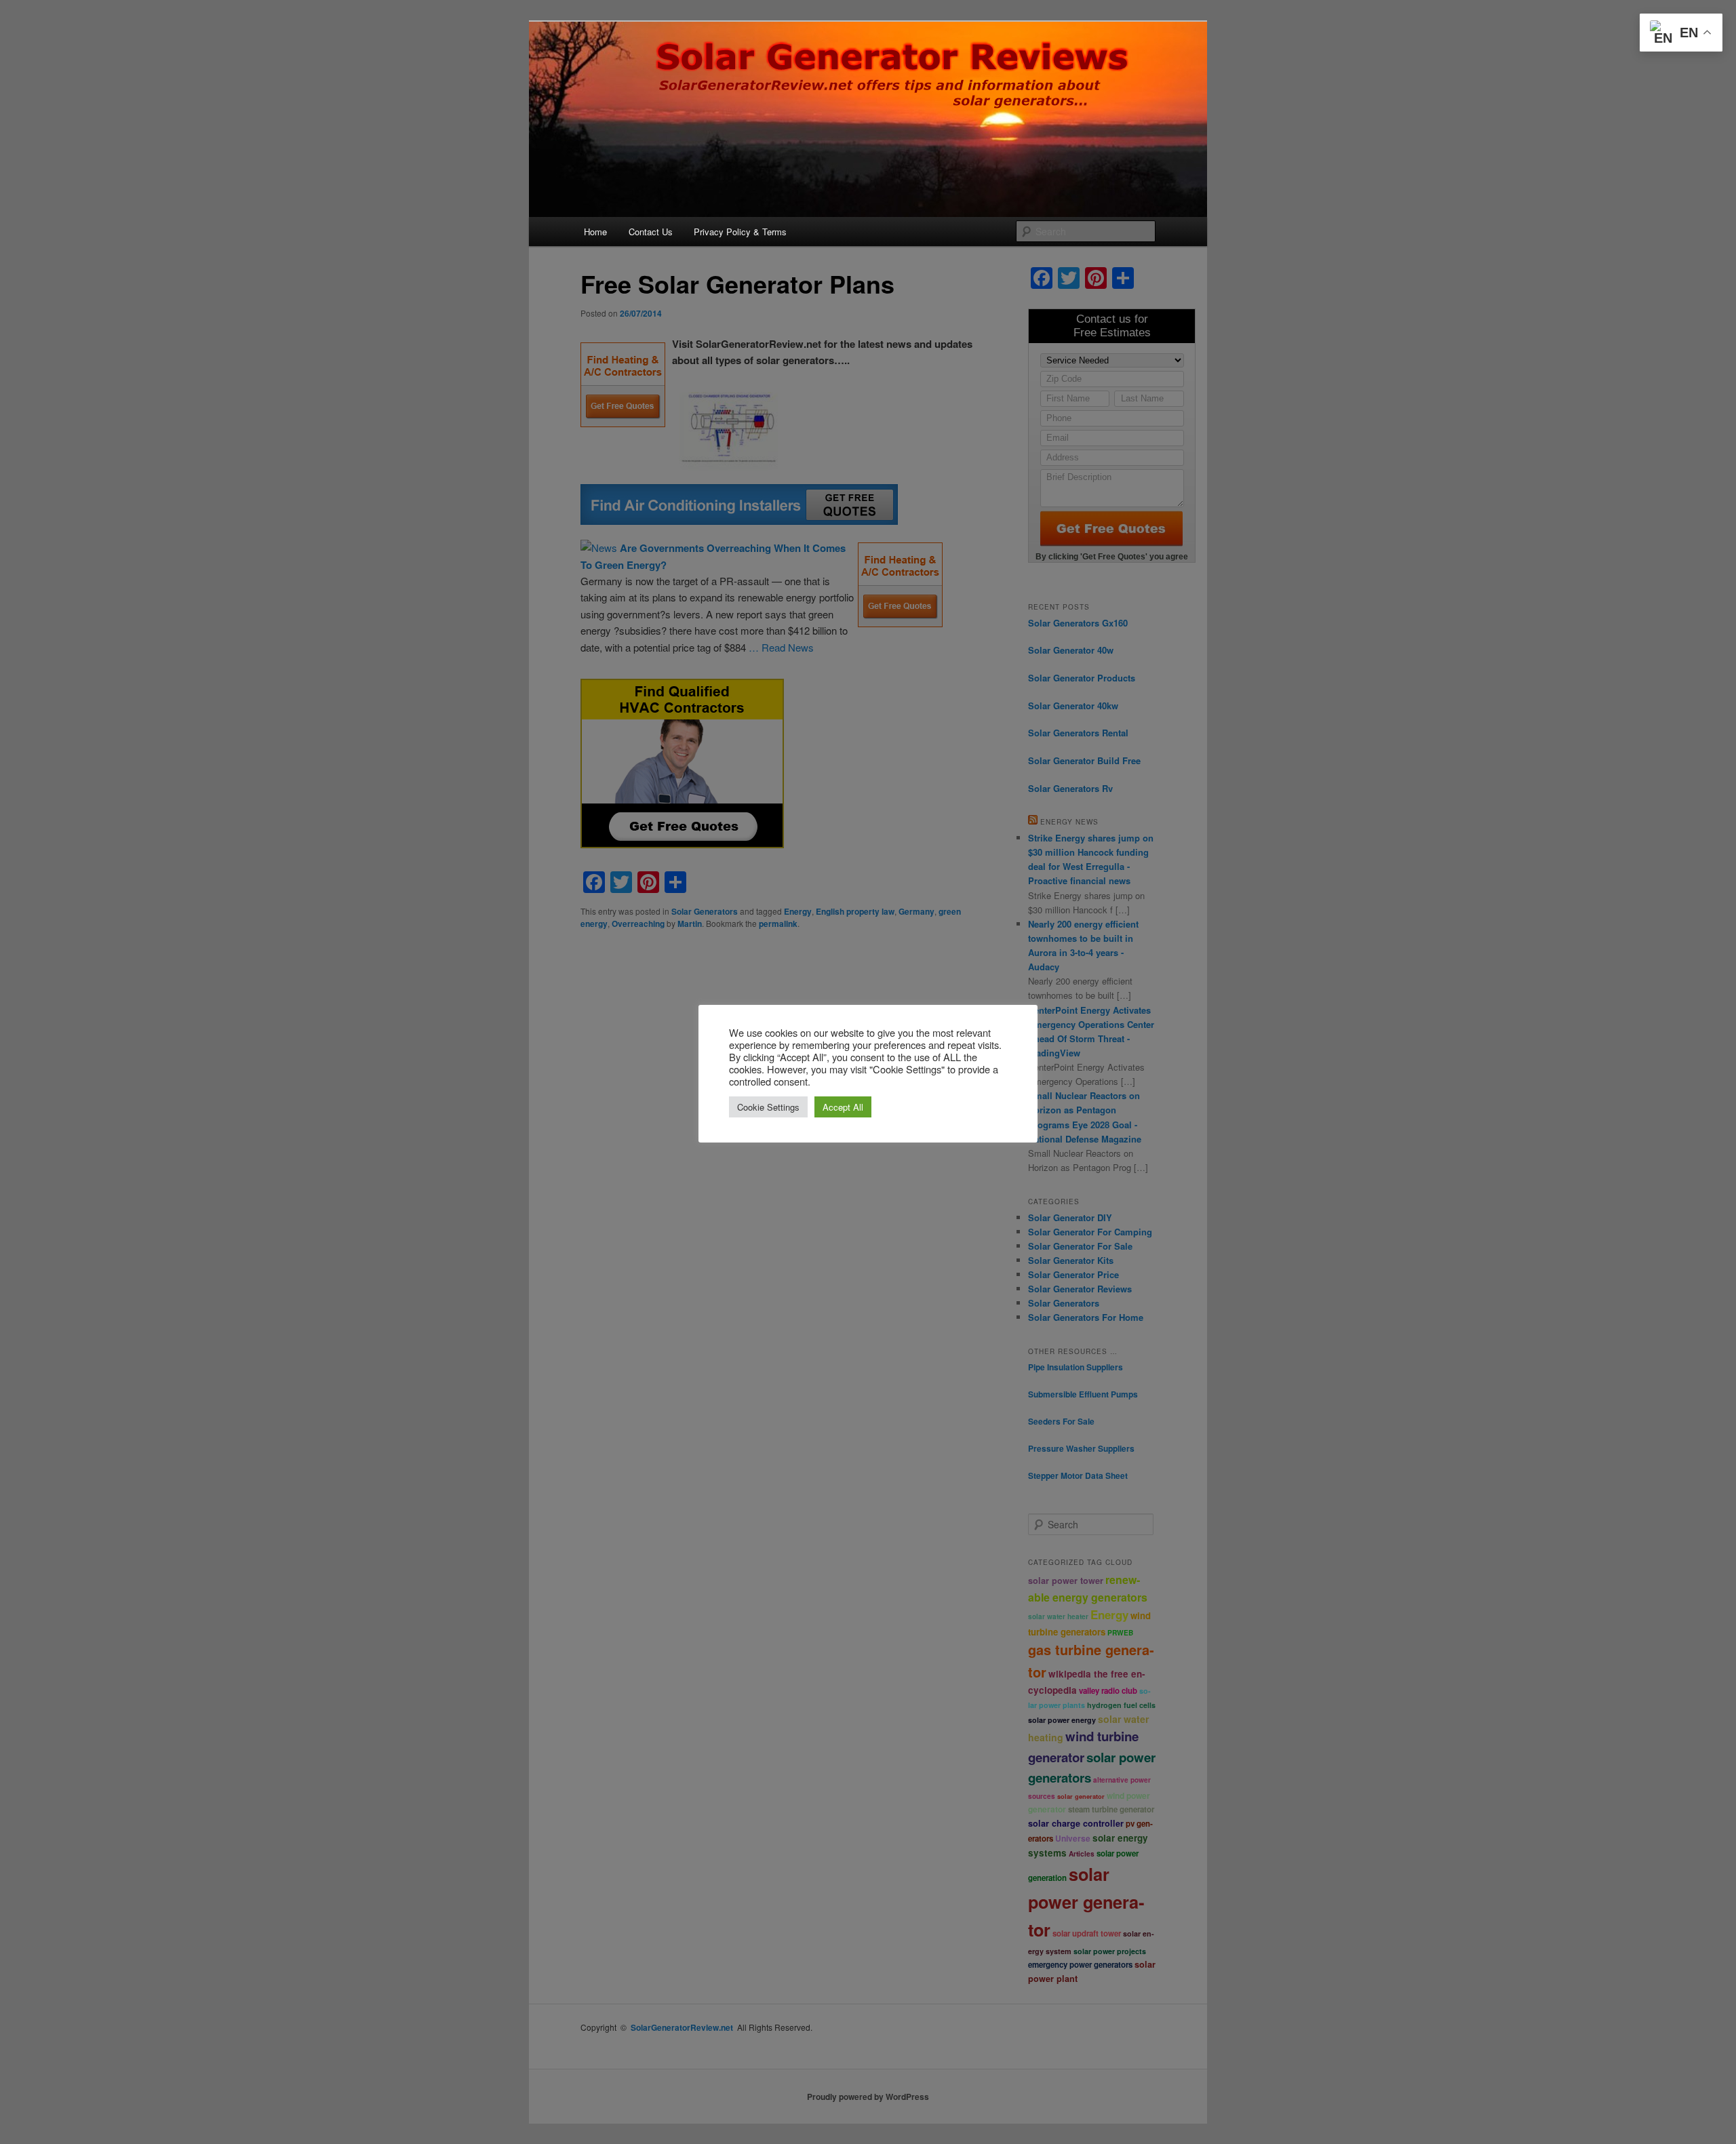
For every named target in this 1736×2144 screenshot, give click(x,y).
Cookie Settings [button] (768, 1107)
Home (595, 232)
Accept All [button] (843, 1107)
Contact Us (651, 232)
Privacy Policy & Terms (740, 232)
